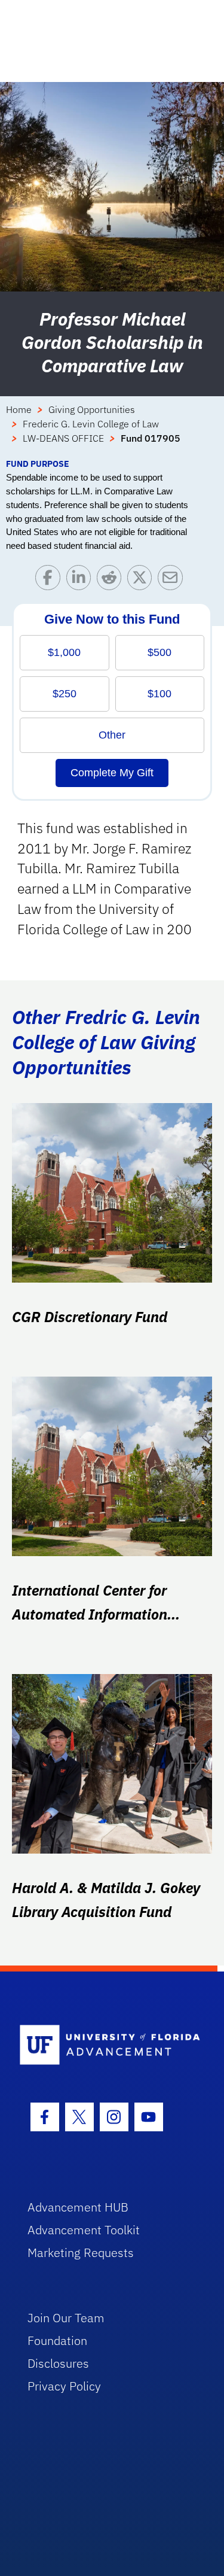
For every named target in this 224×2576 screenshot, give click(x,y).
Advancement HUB (78, 2207)
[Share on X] (142, 580)
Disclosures (58, 2363)
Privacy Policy (64, 2386)
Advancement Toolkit (84, 2230)
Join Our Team (66, 2318)
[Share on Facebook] (50, 580)
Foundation (57, 2340)
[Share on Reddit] (112, 580)
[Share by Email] (173, 580)
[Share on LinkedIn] (82, 580)
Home (19, 409)
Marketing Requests (81, 2253)
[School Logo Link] (105, 2045)
